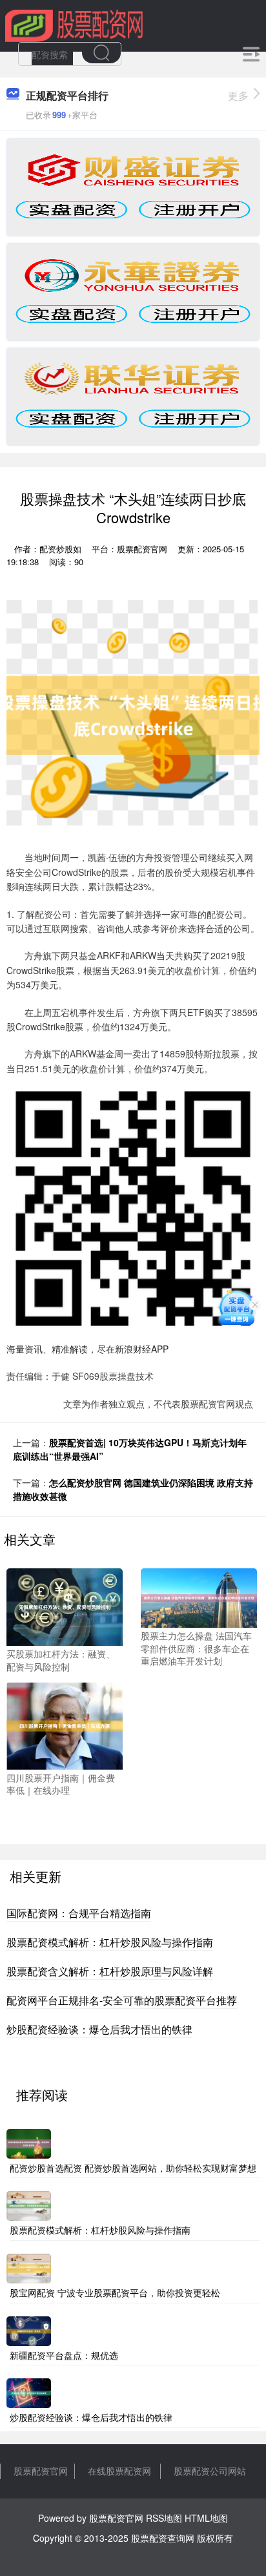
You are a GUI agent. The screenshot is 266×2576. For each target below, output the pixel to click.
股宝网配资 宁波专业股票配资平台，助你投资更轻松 (115, 2292)
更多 (238, 95)
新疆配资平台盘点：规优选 (64, 2355)
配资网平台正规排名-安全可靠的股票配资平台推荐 (122, 2000)
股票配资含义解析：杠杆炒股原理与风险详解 (110, 1971)
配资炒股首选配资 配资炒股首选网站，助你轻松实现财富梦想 (133, 2168)
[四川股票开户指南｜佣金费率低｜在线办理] (65, 1724)
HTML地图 (206, 2518)
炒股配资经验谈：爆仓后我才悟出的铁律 (99, 2029)
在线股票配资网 (119, 2471)
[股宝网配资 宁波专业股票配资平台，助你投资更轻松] (29, 2267)
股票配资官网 (41, 2471)
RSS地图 (164, 2518)
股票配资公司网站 (210, 2471)
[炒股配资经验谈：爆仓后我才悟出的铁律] (29, 2392)
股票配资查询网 (163, 2538)
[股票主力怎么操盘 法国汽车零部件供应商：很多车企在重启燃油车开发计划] (199, 1597)
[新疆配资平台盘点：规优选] (29, 2329)
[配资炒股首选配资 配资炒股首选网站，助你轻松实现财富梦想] (29, 2142)
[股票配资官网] (74, 25)
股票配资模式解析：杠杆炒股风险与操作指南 (110, 1942)
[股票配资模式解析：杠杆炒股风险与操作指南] (29, 2205)
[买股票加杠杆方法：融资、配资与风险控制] (65, 1606)
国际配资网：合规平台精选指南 (79, 1913)
